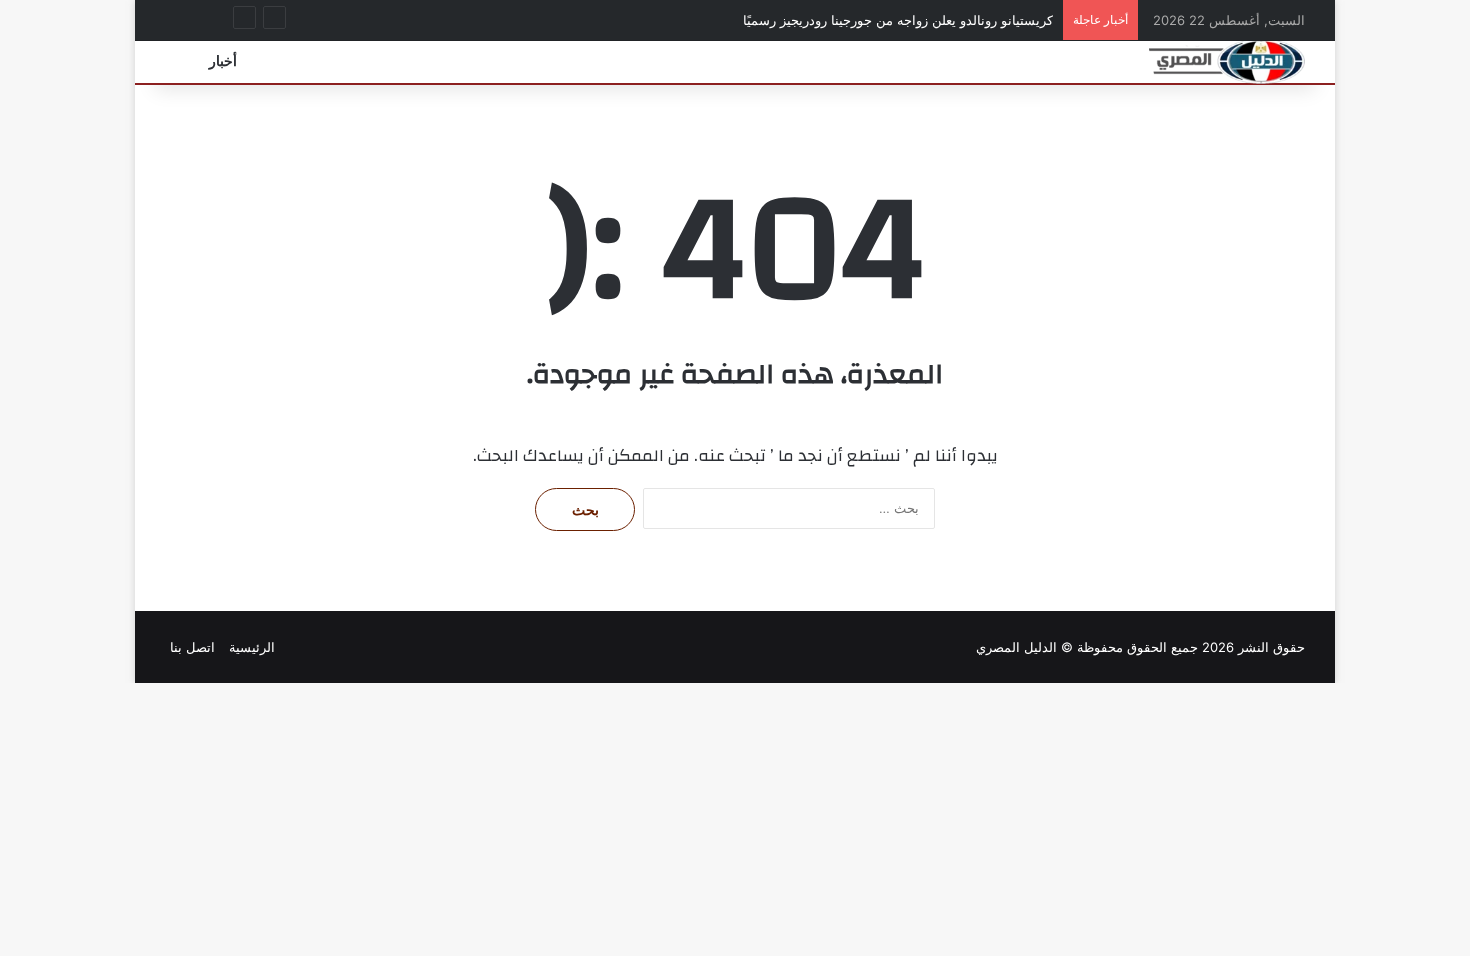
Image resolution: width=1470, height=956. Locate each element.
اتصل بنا (192, 647)
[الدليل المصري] (1227, 61)
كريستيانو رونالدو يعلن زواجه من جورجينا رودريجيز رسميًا (898, 20)
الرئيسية (252, 647)
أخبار (223, 61)
